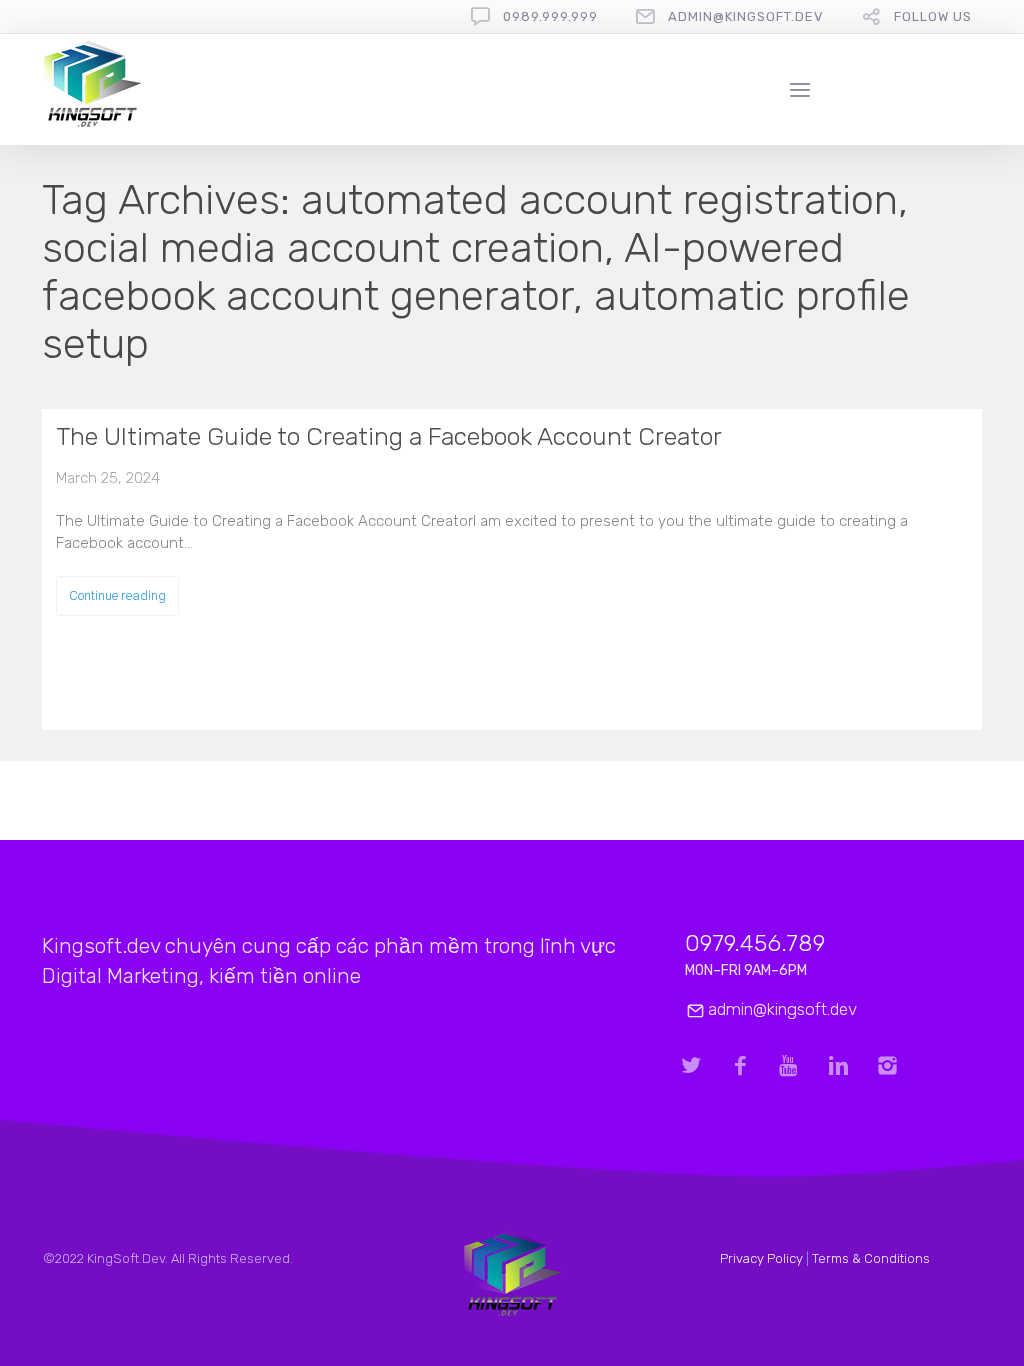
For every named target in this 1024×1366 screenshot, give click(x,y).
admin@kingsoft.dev (746, 16)
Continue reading (117, 595)
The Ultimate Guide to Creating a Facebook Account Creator (389, 436)
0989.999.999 (550, 16)
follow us (933, 16)
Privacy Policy (761, 1258)
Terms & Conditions (871, 1258)
